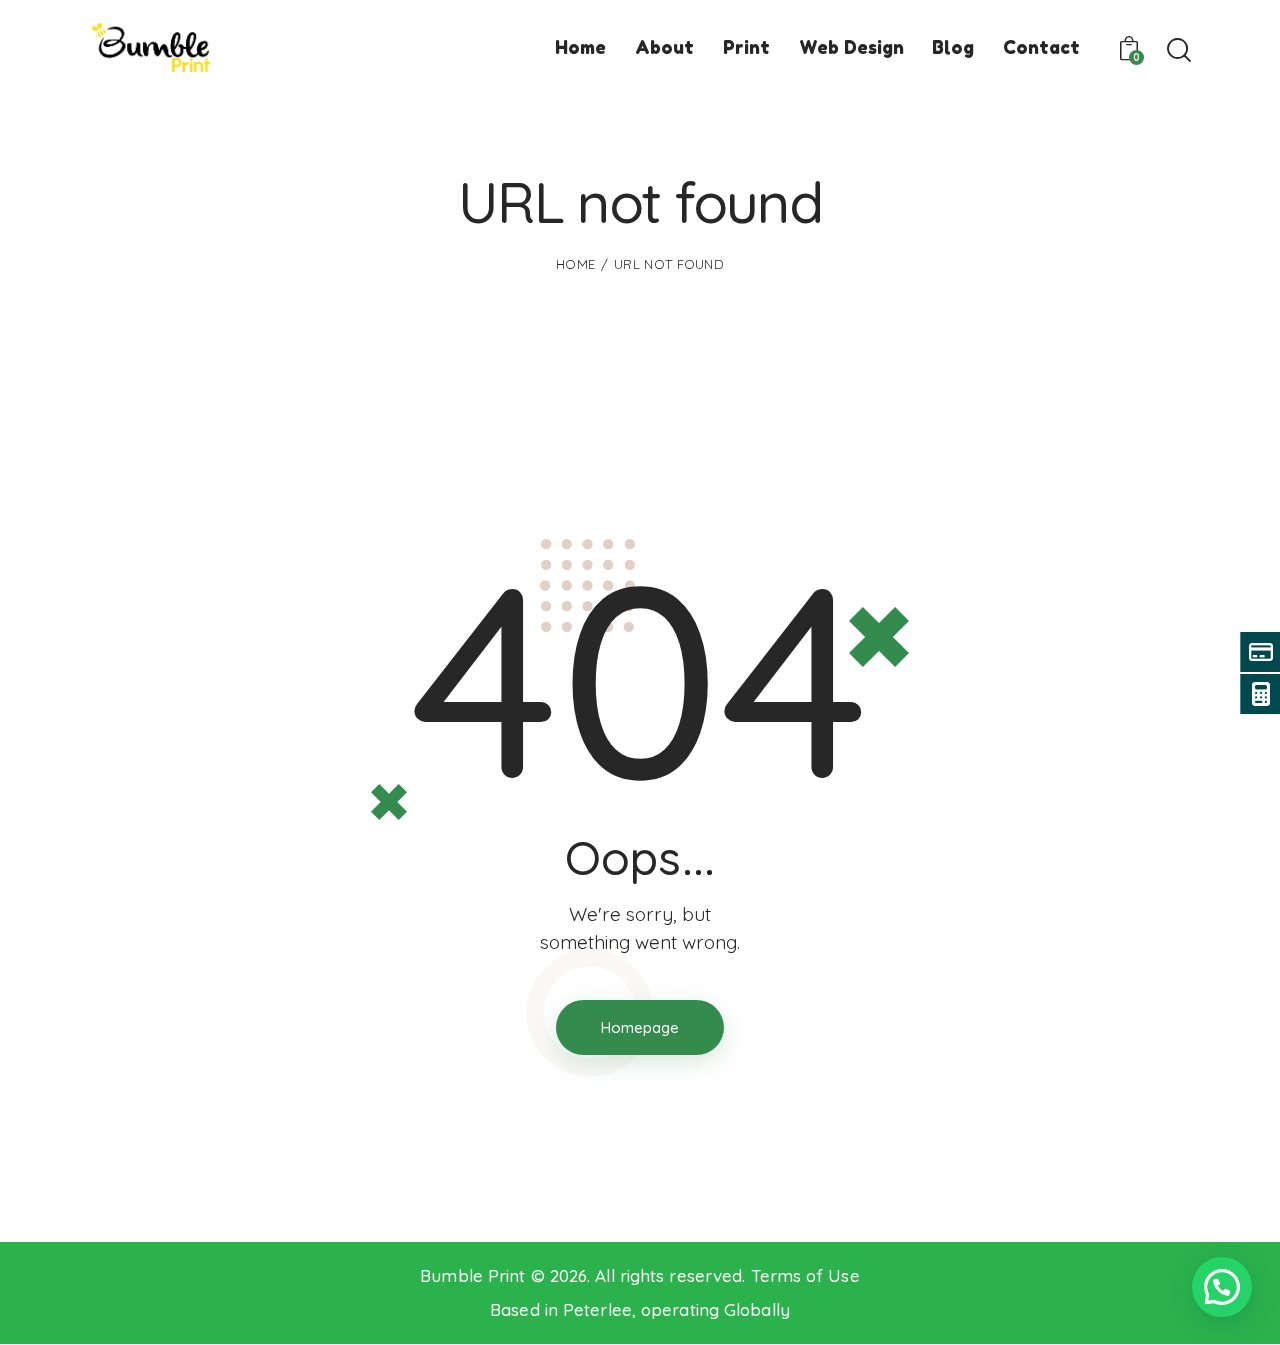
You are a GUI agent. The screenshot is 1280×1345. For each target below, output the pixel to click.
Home (575, 264)
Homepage (640, 1027)
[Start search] (1177, 51)
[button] (1222, 1287)
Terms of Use (805, 1275)
